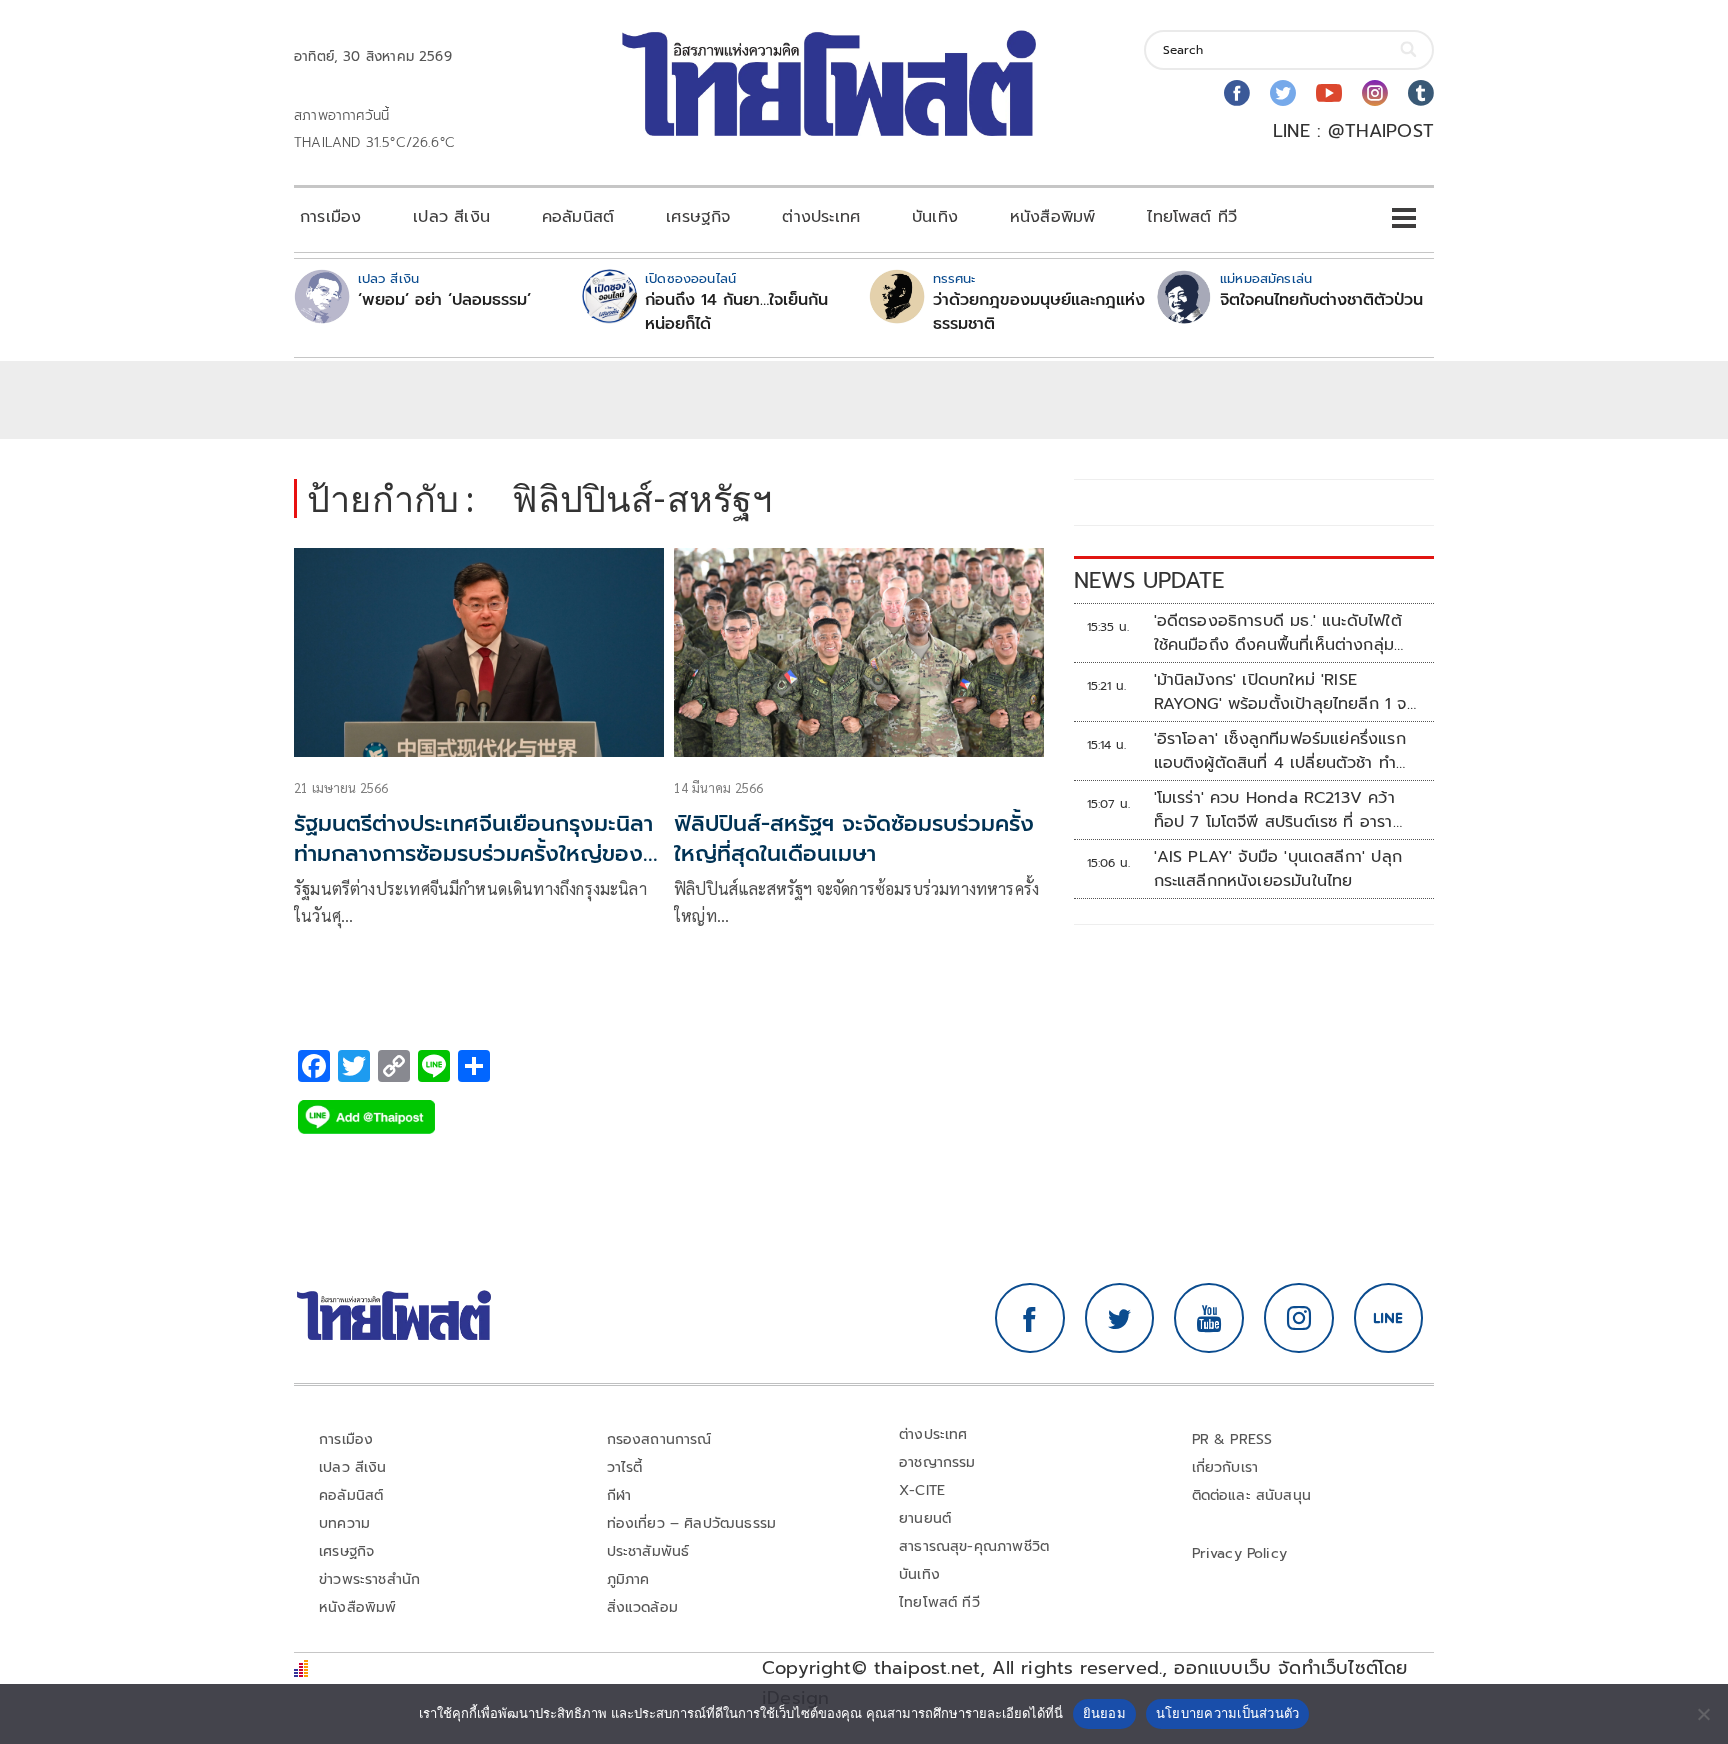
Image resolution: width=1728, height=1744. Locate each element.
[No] (1703, 1714)
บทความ (344, 1523)
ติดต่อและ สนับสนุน (1252, 1495)
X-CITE (922, 1490)
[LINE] (1389, 1318)
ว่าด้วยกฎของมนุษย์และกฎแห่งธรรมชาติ (1039, 312)
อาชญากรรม (937, 1462)
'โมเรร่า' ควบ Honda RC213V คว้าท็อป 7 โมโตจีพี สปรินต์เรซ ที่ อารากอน (1274, 810)
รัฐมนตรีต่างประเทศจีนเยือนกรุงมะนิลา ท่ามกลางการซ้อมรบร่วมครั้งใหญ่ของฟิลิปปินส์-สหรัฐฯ (473, 854)
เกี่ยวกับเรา (1225, 1467)
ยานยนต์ (925, 1518)
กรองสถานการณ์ (659, 1439)
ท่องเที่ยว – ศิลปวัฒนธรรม (692, 1523)
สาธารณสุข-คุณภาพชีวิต (974, 1546)
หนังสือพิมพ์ (1052, 217)
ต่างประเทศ (821, 217)
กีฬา (619, 1495)
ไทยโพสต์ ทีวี (1192, 217)
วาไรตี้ (625, 1467)
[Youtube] (1329, 93)
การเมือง (330, 217)
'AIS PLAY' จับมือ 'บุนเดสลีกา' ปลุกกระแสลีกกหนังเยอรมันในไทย (1278, 869)
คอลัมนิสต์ (578, 217)
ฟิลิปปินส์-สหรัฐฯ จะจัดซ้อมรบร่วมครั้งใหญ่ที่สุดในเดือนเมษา (854, 839)
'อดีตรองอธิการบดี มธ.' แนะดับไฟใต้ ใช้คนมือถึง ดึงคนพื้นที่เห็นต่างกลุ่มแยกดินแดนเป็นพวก (1278, 633)
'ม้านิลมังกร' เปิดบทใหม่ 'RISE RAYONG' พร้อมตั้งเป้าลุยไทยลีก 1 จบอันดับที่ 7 (1285, 692)
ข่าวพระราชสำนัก (369, 1579)
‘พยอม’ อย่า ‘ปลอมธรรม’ (444, 300)
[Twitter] (1283, 93)
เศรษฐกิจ (698, 217)
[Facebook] (1237, 93)
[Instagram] (1375, 93)
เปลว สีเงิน (451, 217)
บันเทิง (935, 217)
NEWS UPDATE (1149, 580)
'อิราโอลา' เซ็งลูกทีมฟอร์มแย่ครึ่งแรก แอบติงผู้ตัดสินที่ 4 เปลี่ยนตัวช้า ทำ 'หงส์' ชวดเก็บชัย (1280, 751)
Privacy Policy (1240, 1553)
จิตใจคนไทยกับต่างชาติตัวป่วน (1321, 300)
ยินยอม (1104, 1713)
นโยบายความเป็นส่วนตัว (1228, 1713)
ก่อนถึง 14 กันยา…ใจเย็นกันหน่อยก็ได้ (736, 312)
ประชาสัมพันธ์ (648, 1551)
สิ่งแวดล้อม (642, 1607)
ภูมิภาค (628, 1579)
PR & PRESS (1232, 1439)
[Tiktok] (1421, 93)
